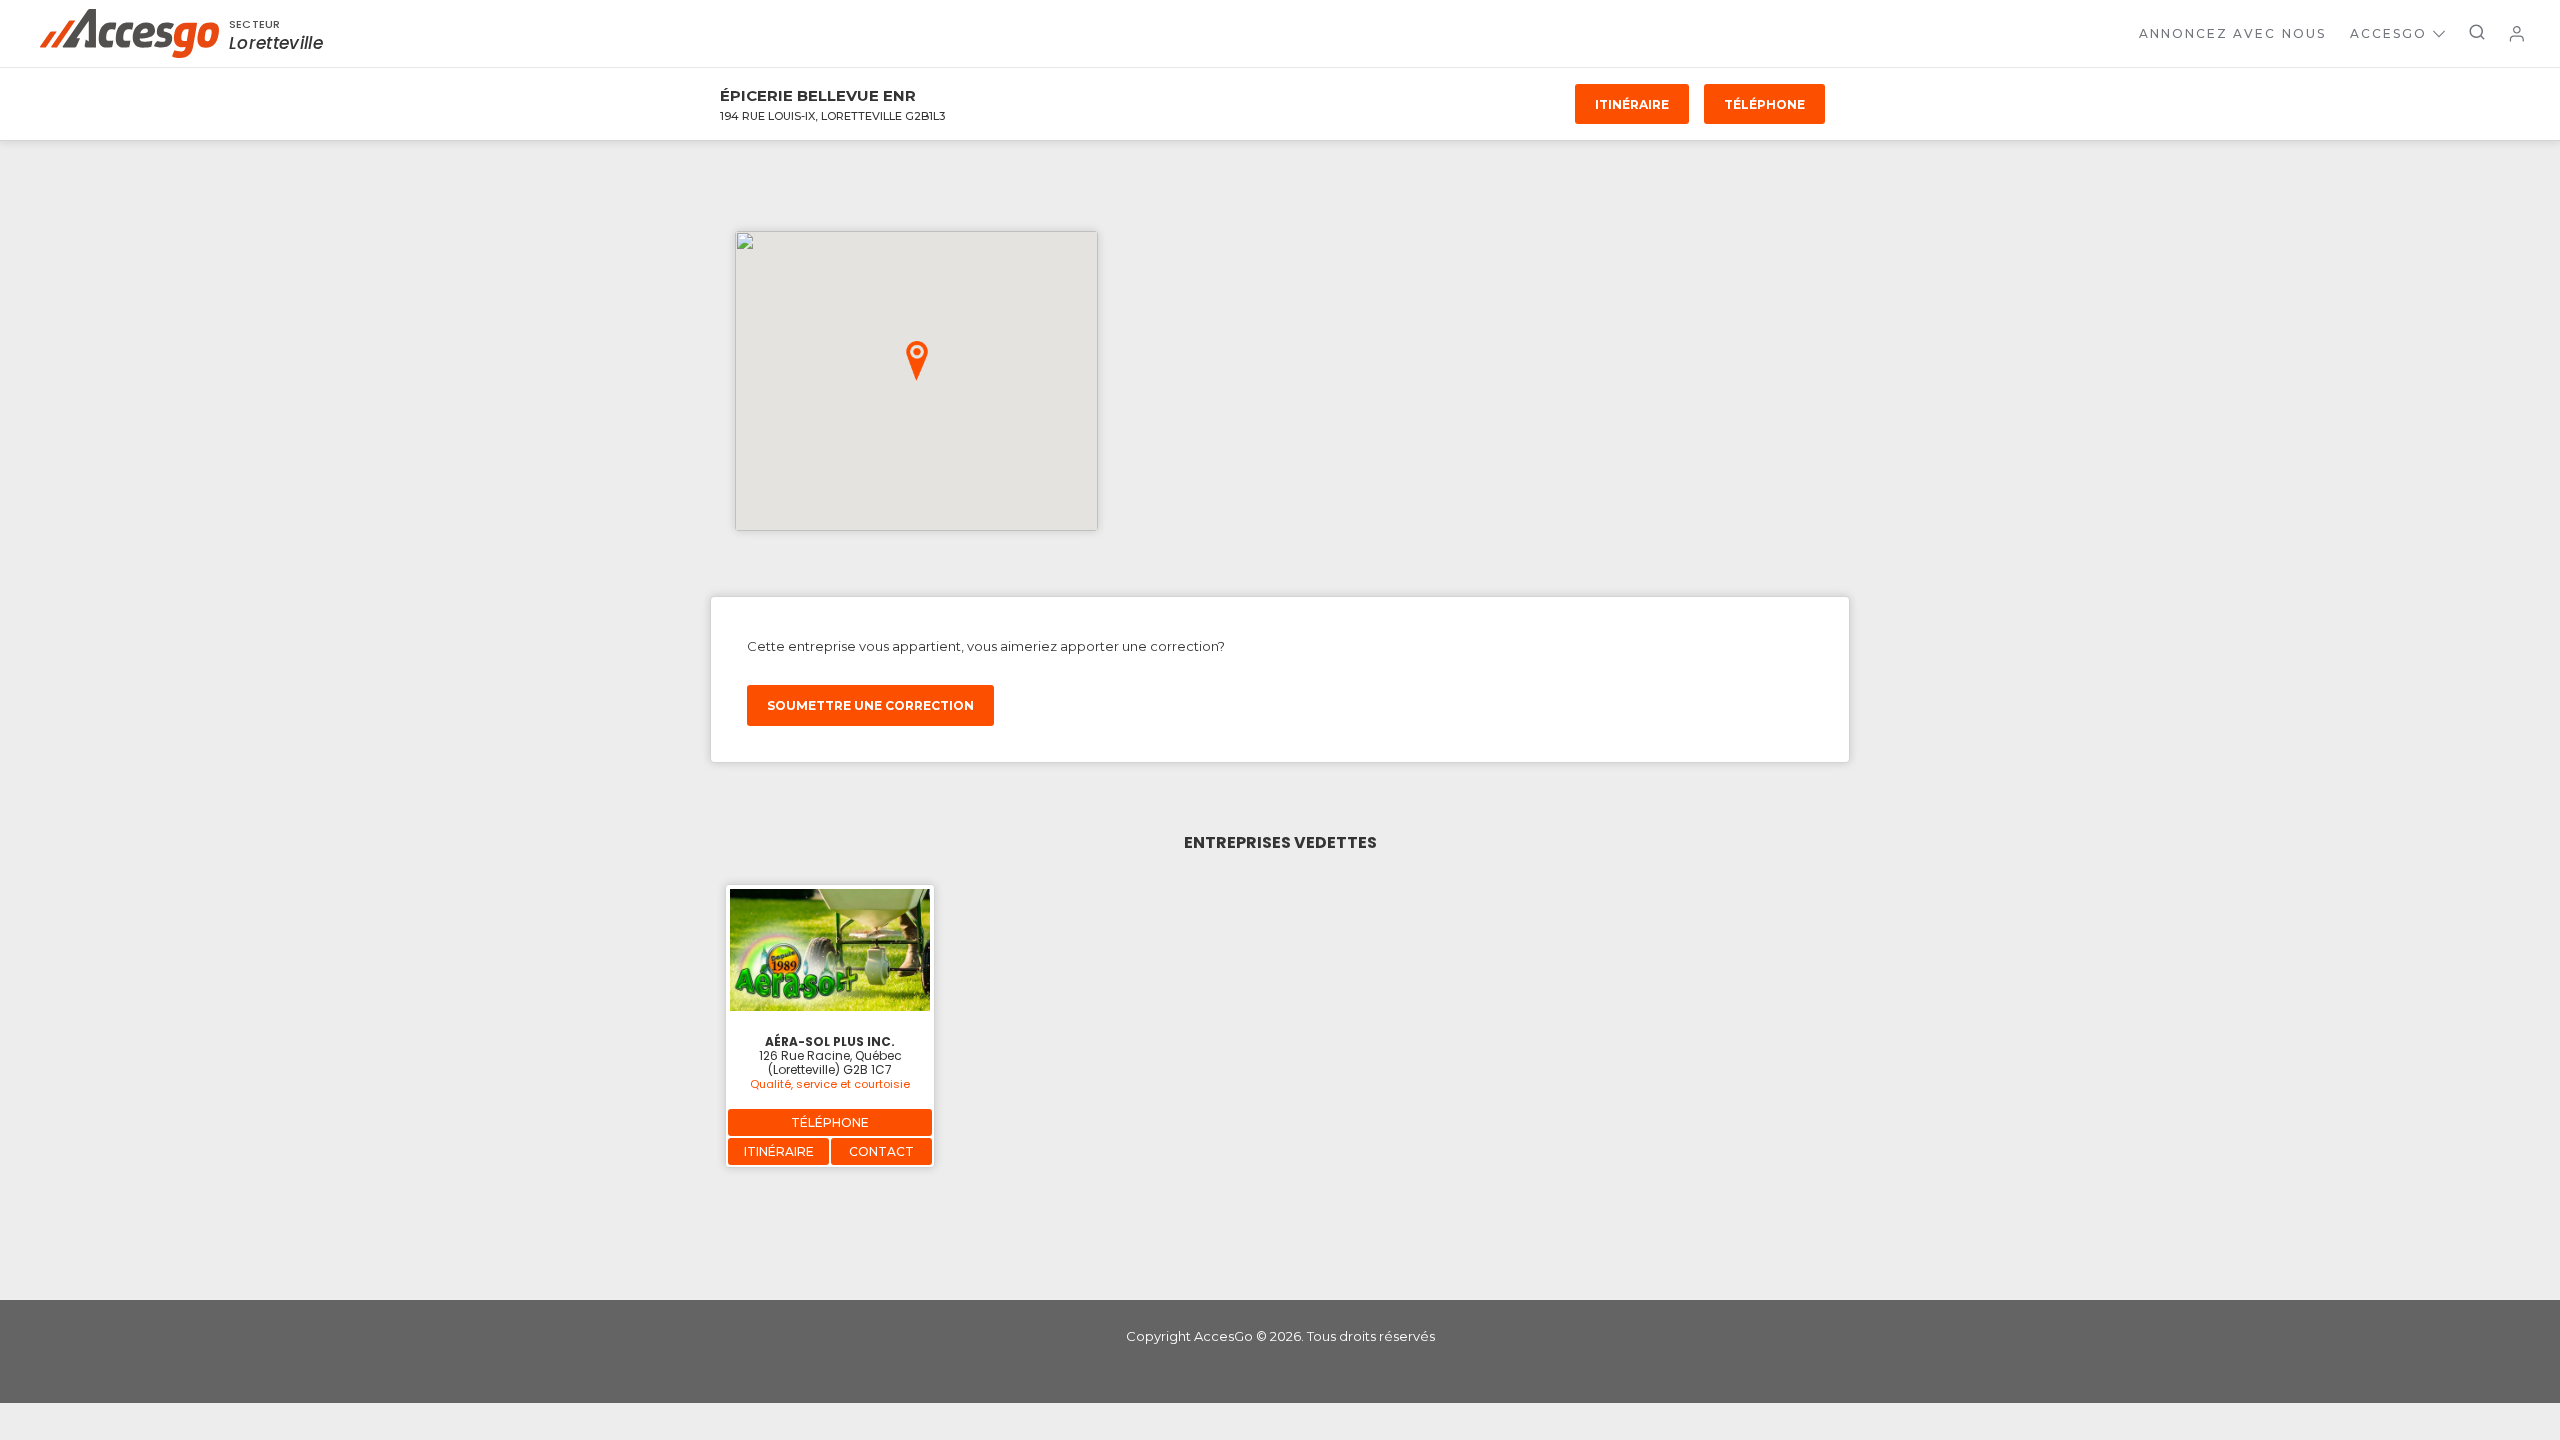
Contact (881, 1151)
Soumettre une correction (870, 705)
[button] (917, 361)
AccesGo (2388, 33)
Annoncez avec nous (2232, 33)
